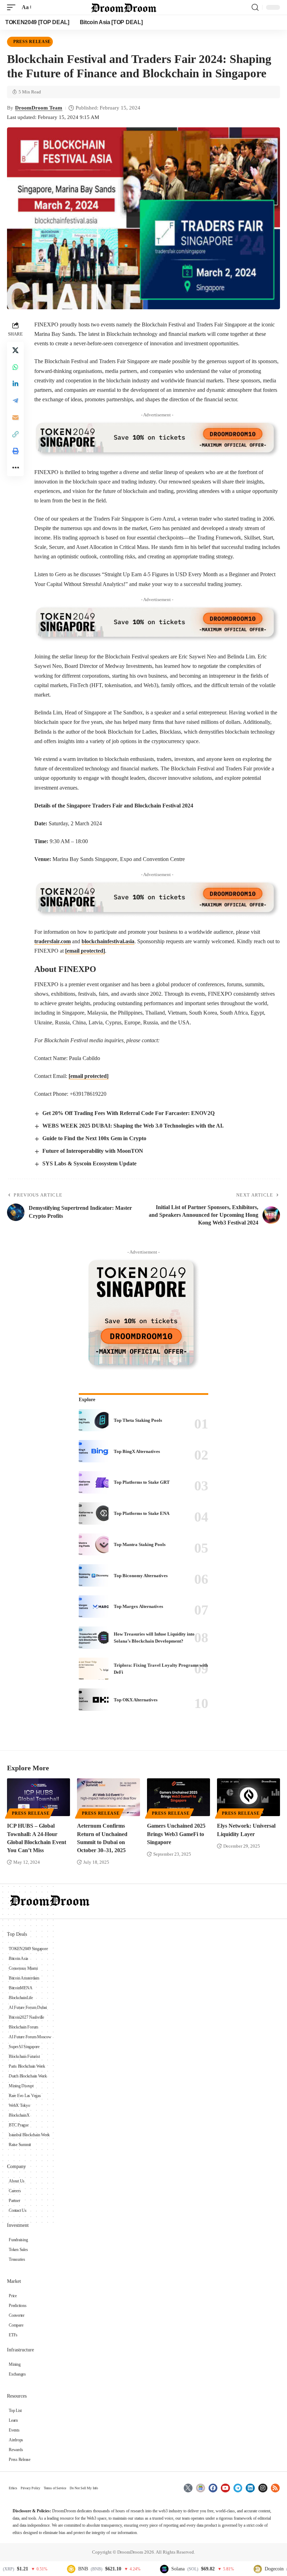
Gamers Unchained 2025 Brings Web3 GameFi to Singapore (176, 1834)
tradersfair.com (52, 941)
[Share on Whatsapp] (15, 367)
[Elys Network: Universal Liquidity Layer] (248, 1797)
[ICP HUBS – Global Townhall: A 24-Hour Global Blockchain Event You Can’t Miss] (38, 1797)
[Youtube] (225, 2488)
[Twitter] (188, 2488)
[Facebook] (213, 2488)
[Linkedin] (250, 2488)
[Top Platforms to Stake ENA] (94, 1513)
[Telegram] (238, 2488)
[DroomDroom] (124, 7)
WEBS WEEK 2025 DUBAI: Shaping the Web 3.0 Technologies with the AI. (133, 1126)
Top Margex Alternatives (138, 1606)
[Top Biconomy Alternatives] (94, 1575)
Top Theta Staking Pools (138, 1420)
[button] (13, 7)
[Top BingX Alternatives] (94, 1451)
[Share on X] (15, 350)
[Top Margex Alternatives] (94, 1607)
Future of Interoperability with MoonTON (93, 1151)
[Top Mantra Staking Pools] (94, 1545)
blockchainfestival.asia (108, 941)
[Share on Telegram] (15, 401)
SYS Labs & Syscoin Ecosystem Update (89, 1163)
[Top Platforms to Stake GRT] (94, 1482)
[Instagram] (263, 2488)
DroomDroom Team (39, 108)
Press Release (32, 42)
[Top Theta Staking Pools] (94, 1420)
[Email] (15, 417)
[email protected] (85, 951)
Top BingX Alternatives (137, 1451)
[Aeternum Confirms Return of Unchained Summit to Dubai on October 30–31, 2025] (108, 1797)
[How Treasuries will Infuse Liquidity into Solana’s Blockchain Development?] (94, 1638)
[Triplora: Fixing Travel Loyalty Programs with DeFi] (94, 1669)
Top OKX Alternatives (136, 1700)
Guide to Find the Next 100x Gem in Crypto (94, 1138)
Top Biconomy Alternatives (141, 1576)
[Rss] (275, 2488)
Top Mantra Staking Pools (140, 1544)
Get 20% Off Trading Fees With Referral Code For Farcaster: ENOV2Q (128, 1113)
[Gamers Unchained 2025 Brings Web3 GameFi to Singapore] (178, 1797)
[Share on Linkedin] (15, 384)
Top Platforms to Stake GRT (142, 1482)
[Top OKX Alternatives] (94, 1700)
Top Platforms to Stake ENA (142, 1513)
